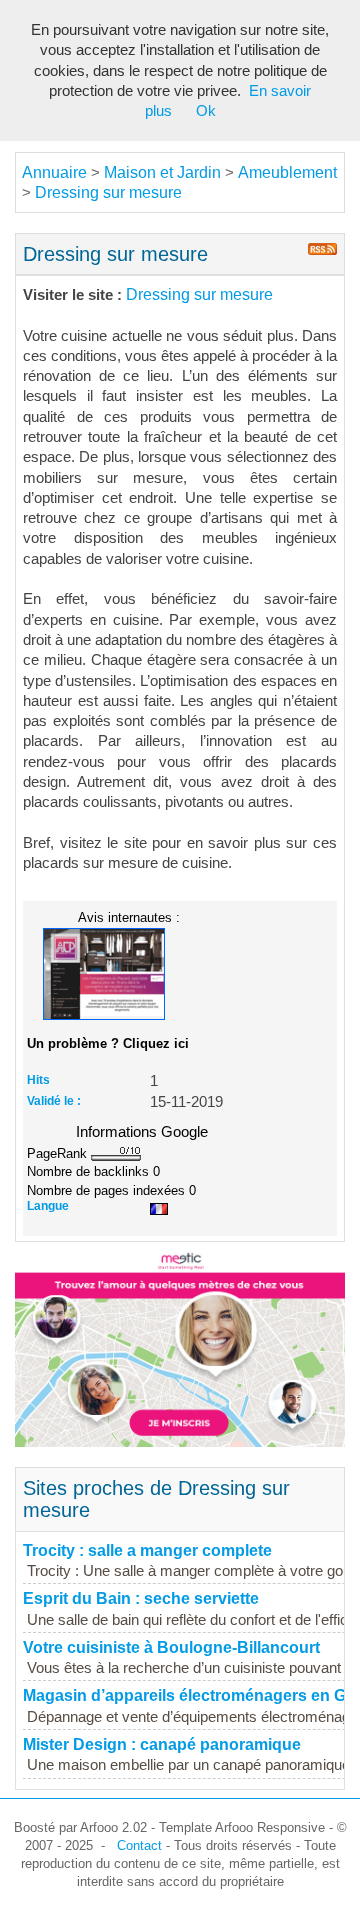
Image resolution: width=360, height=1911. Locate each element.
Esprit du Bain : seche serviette (141, 1598)
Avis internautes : (129, 917)
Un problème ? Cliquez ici (108, 1043)
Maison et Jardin (162, 172)
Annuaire (54, 172)
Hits (38, 1080)
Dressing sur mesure (108, 192)
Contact (139, 1845)
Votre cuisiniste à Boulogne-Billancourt (171, 1647)
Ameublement (287, 172)
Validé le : (54, 1101)
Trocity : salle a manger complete (147, 1550)
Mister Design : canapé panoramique (162, 1744)
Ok (206, 111)
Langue (48, 1206)
